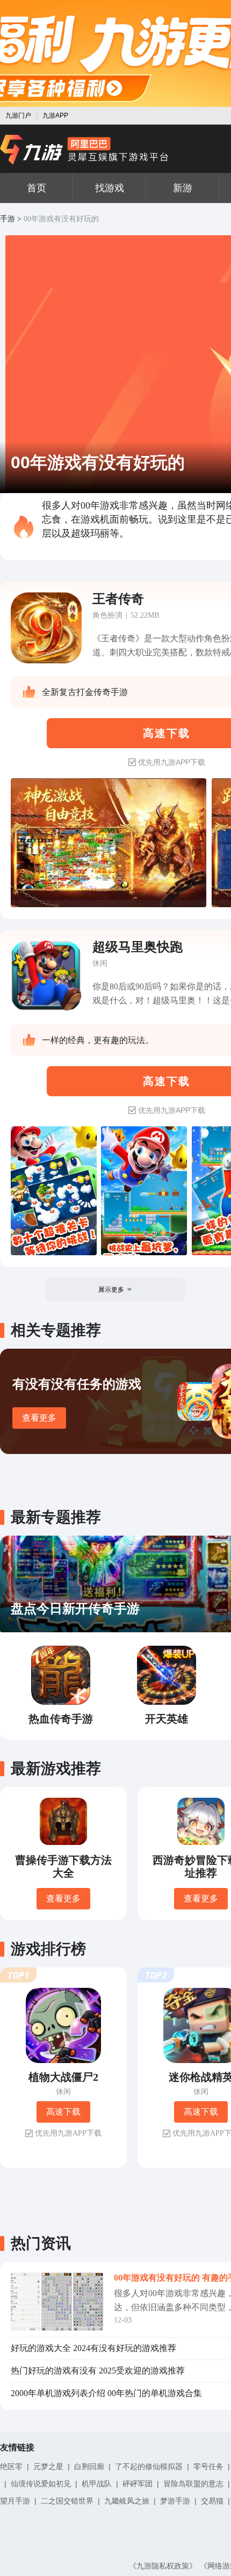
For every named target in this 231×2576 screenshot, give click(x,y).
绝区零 (11, 2466)
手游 (8, 219)
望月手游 (15, 2501)
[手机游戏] (84, 150)
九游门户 (18, 115)
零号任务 (208, 2466)
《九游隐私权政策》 (163, 2566)
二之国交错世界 (67, 2501)
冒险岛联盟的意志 (193, 2484)
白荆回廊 (89, 2466)
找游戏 (110, 188)
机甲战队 (97, 2484)
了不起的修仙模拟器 (149, 2466)
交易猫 (212, 2501)
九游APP (55, 115)
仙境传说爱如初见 (41, 2484)
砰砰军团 (138, 2484)
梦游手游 (175, 2501)
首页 (37, 188)
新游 (183, 188)
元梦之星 (48, 2466)
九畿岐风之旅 (127, 2501)
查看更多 (39, 1418)
